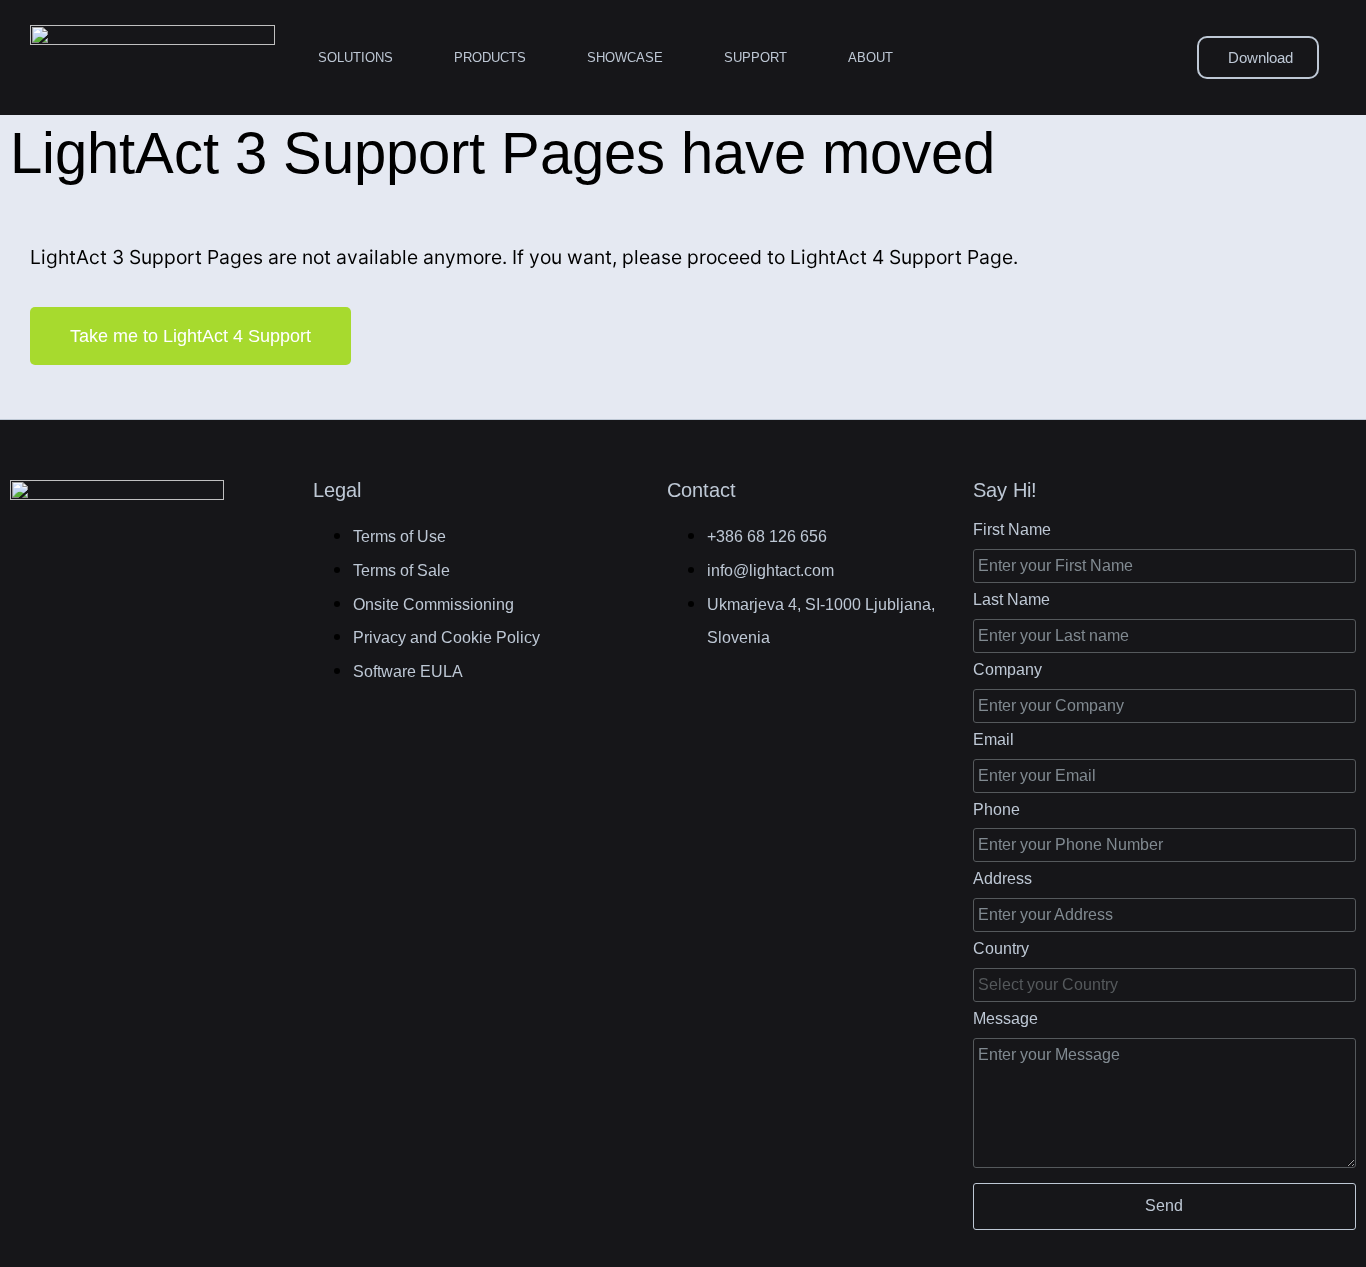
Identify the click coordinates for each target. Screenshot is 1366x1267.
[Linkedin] (79, 569)
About (870, 57)
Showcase (625, 57)
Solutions (355, 57)
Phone (996, 809)
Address (1002, 878)
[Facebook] (31, 569)
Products (490, 57)
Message (1005, 1018)
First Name (1012, 529)
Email (993, 739)
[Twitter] (128, 569)
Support (755, 57)
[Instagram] (176, 569)
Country (1001, 948)
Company (1007, 669)
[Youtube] (225, 569)
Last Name (1011, 599)
